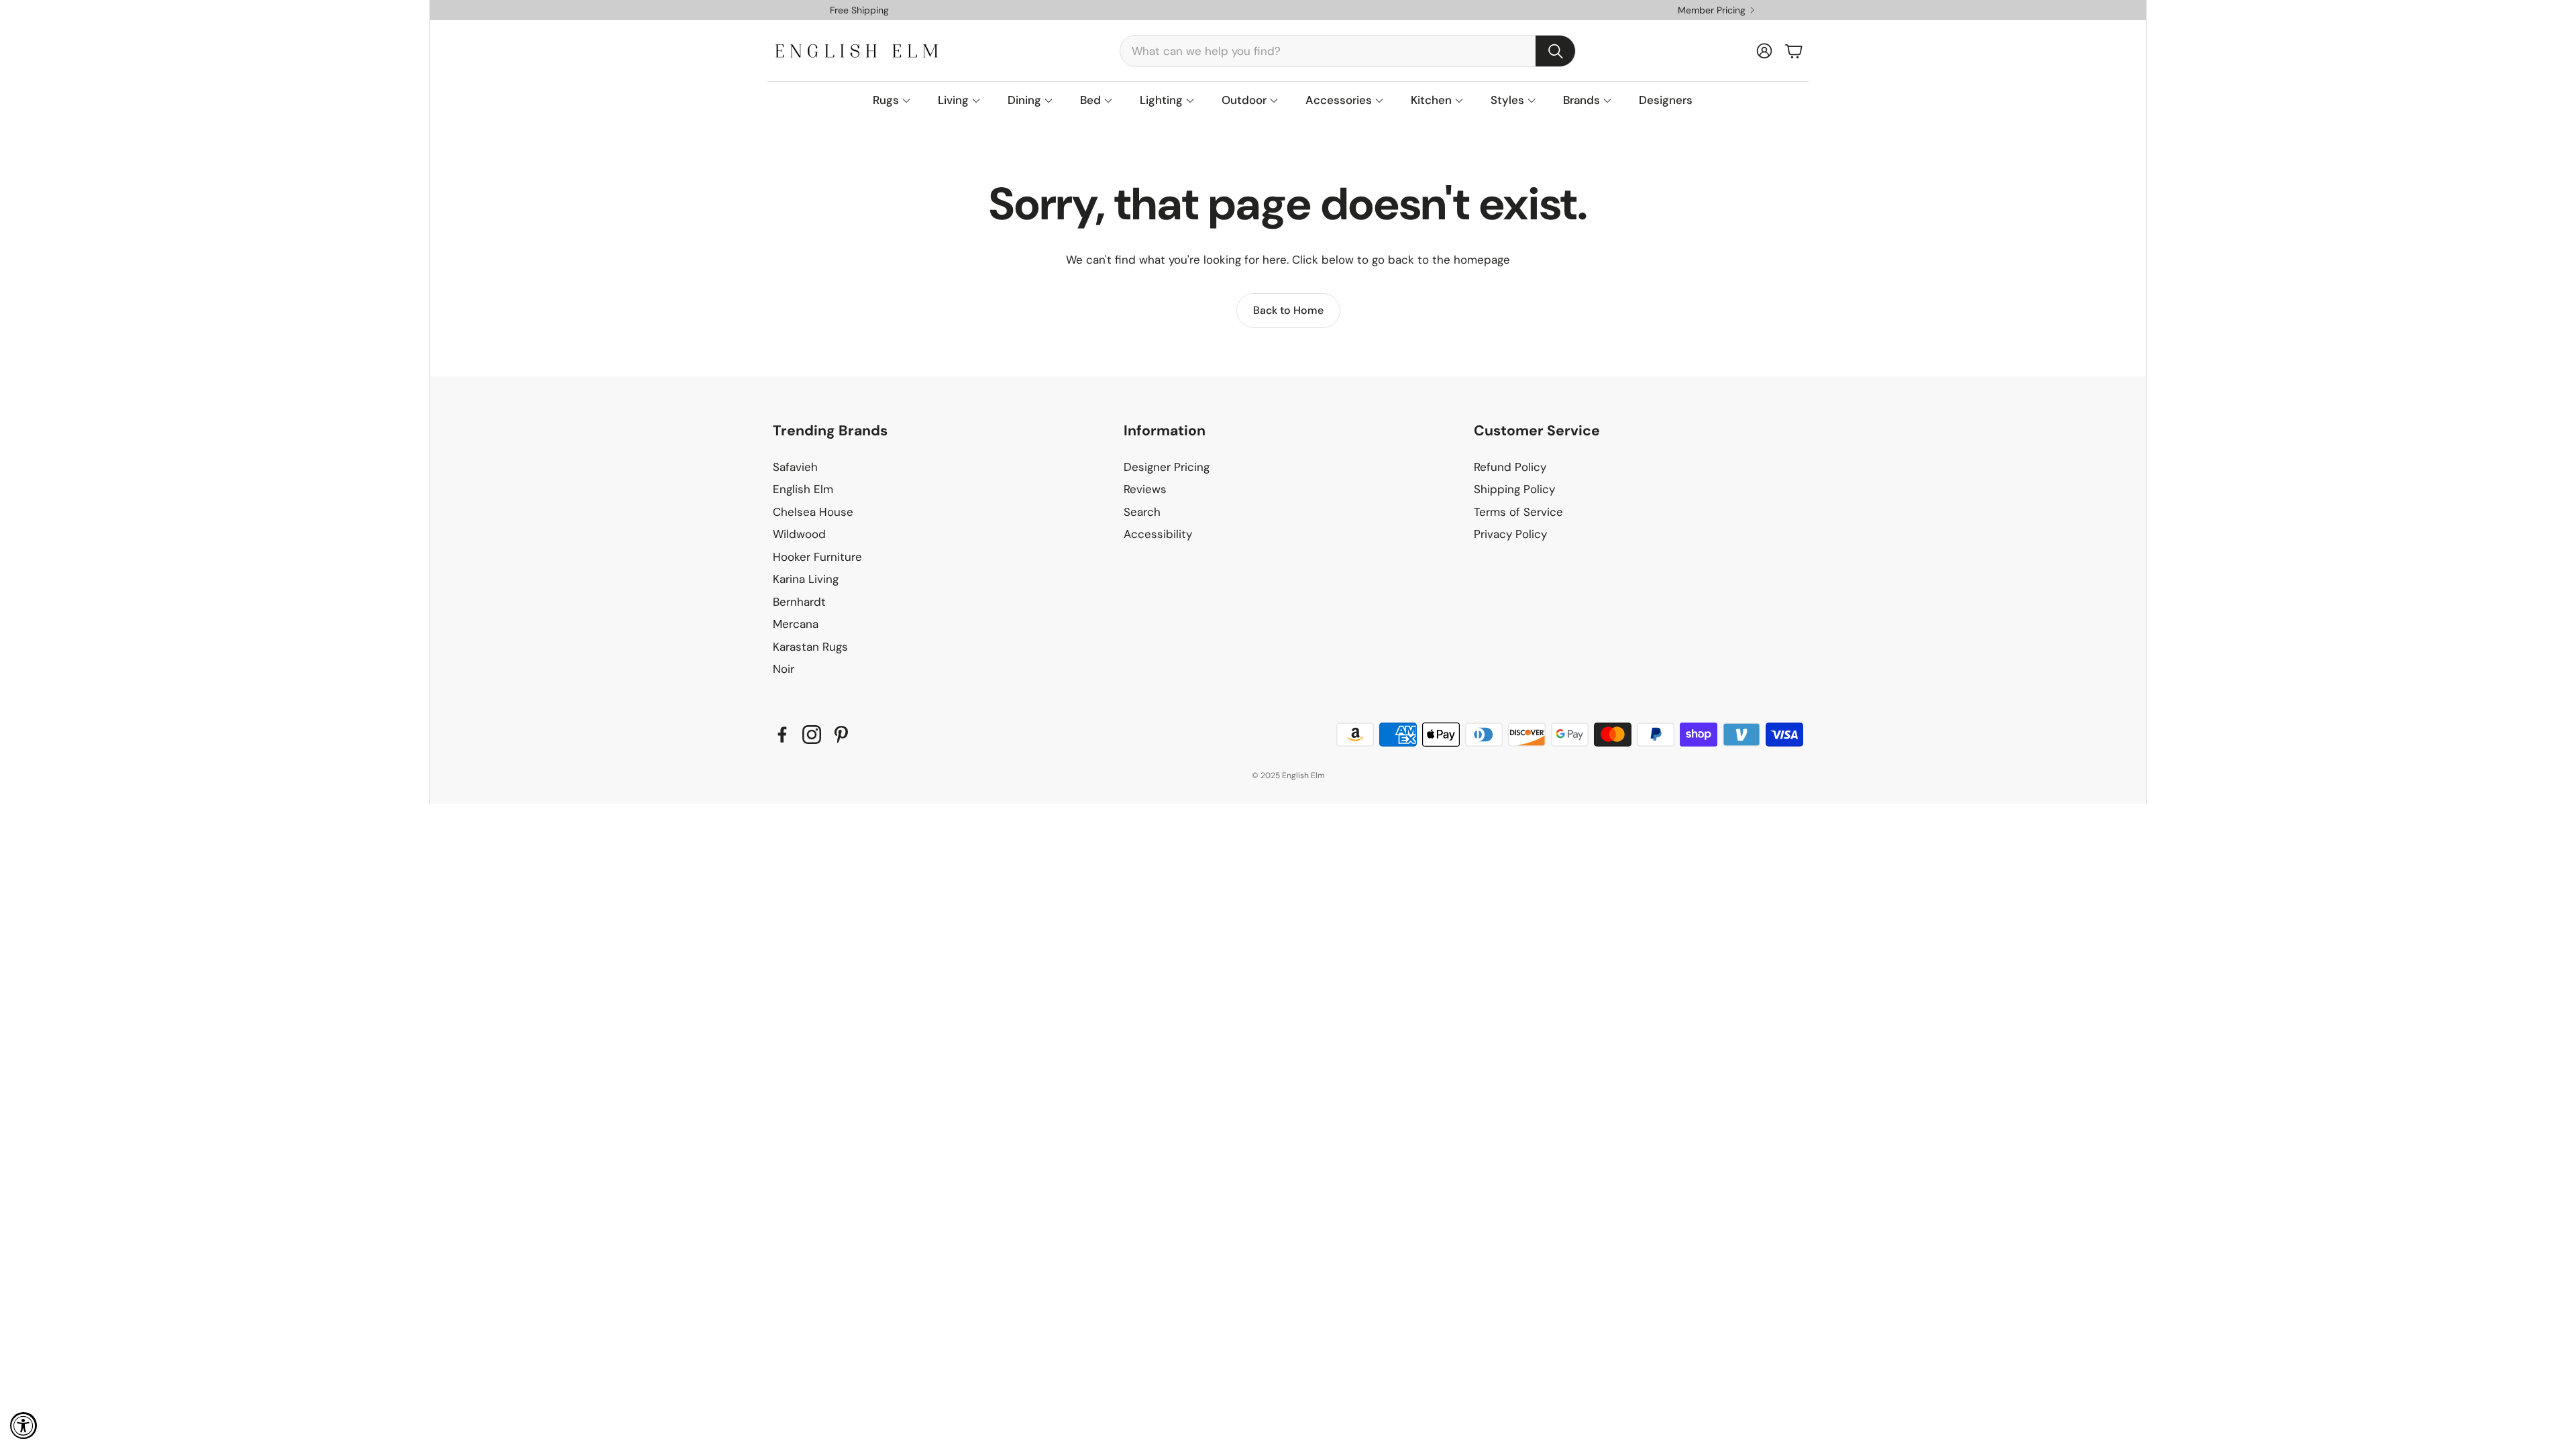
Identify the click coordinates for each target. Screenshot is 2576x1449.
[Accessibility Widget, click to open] (23, 1426)
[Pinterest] (841, 735)
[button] (1348, 51)
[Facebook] (782, 735)
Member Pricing (1712, 10)
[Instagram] (812, 735)
